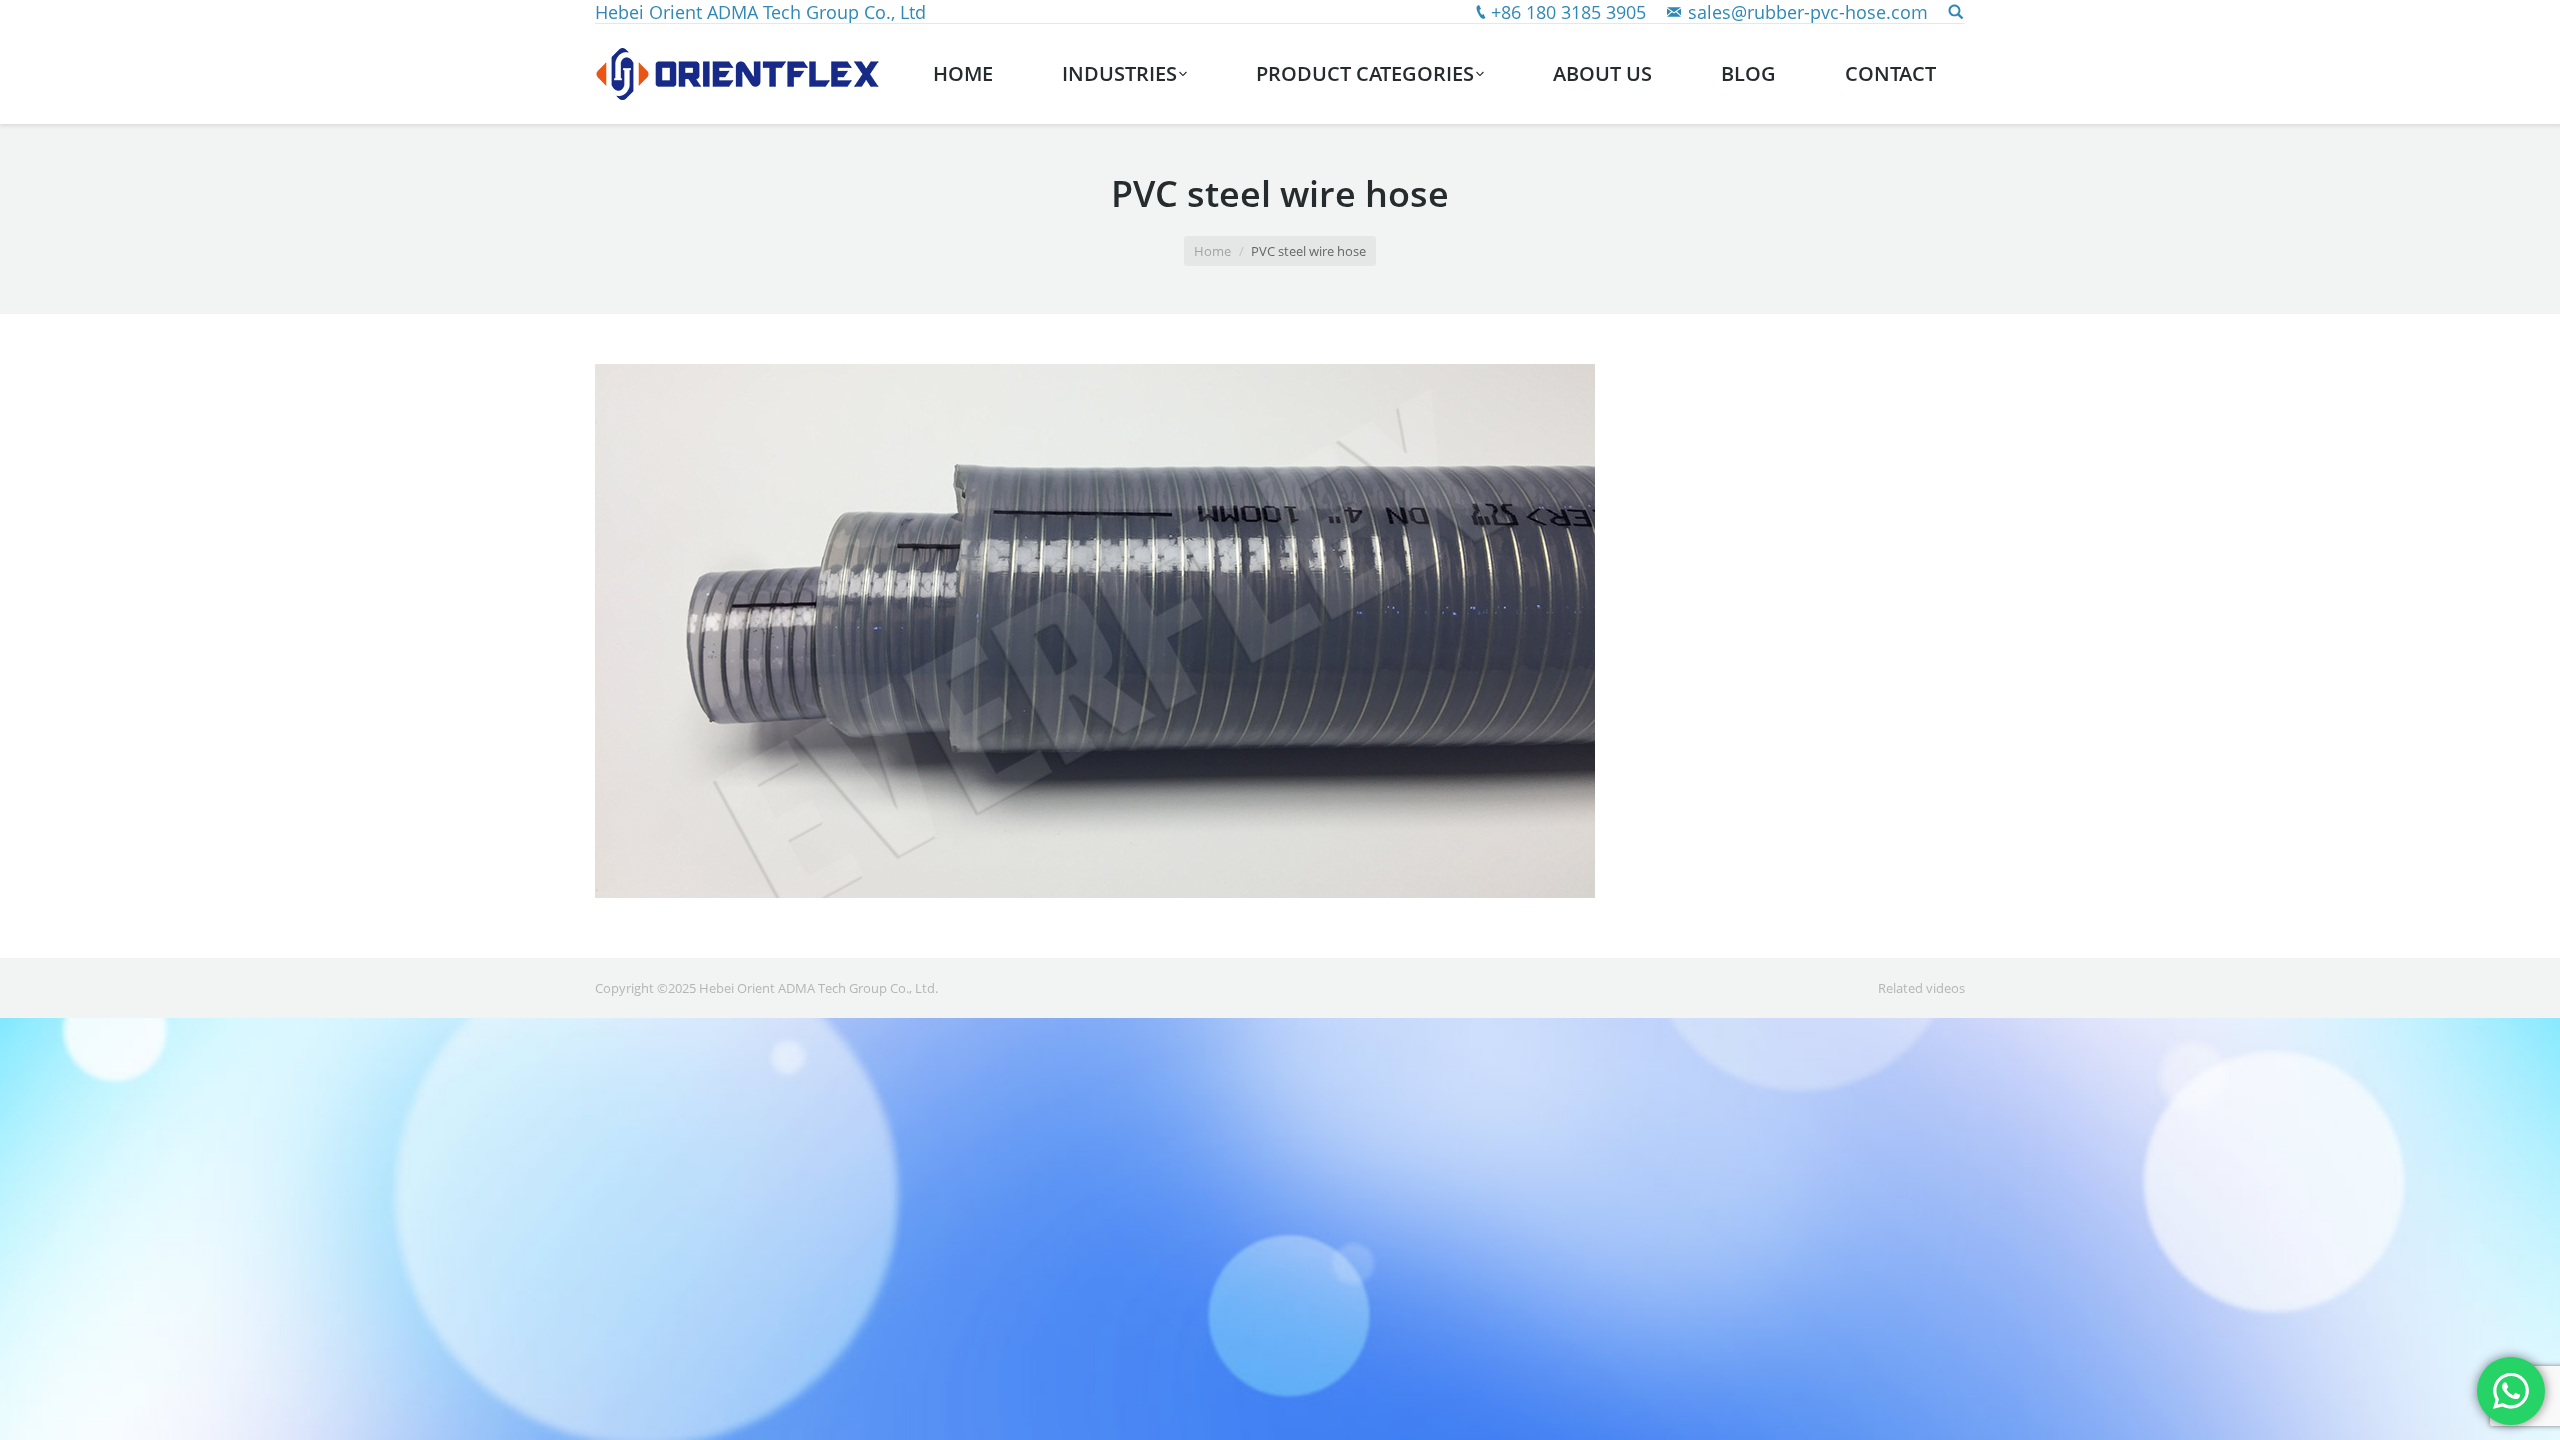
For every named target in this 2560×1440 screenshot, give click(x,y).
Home (1212, 251)
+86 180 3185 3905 (1568, 12)
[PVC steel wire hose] (1280, 631)
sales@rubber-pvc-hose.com (1808, 12)
